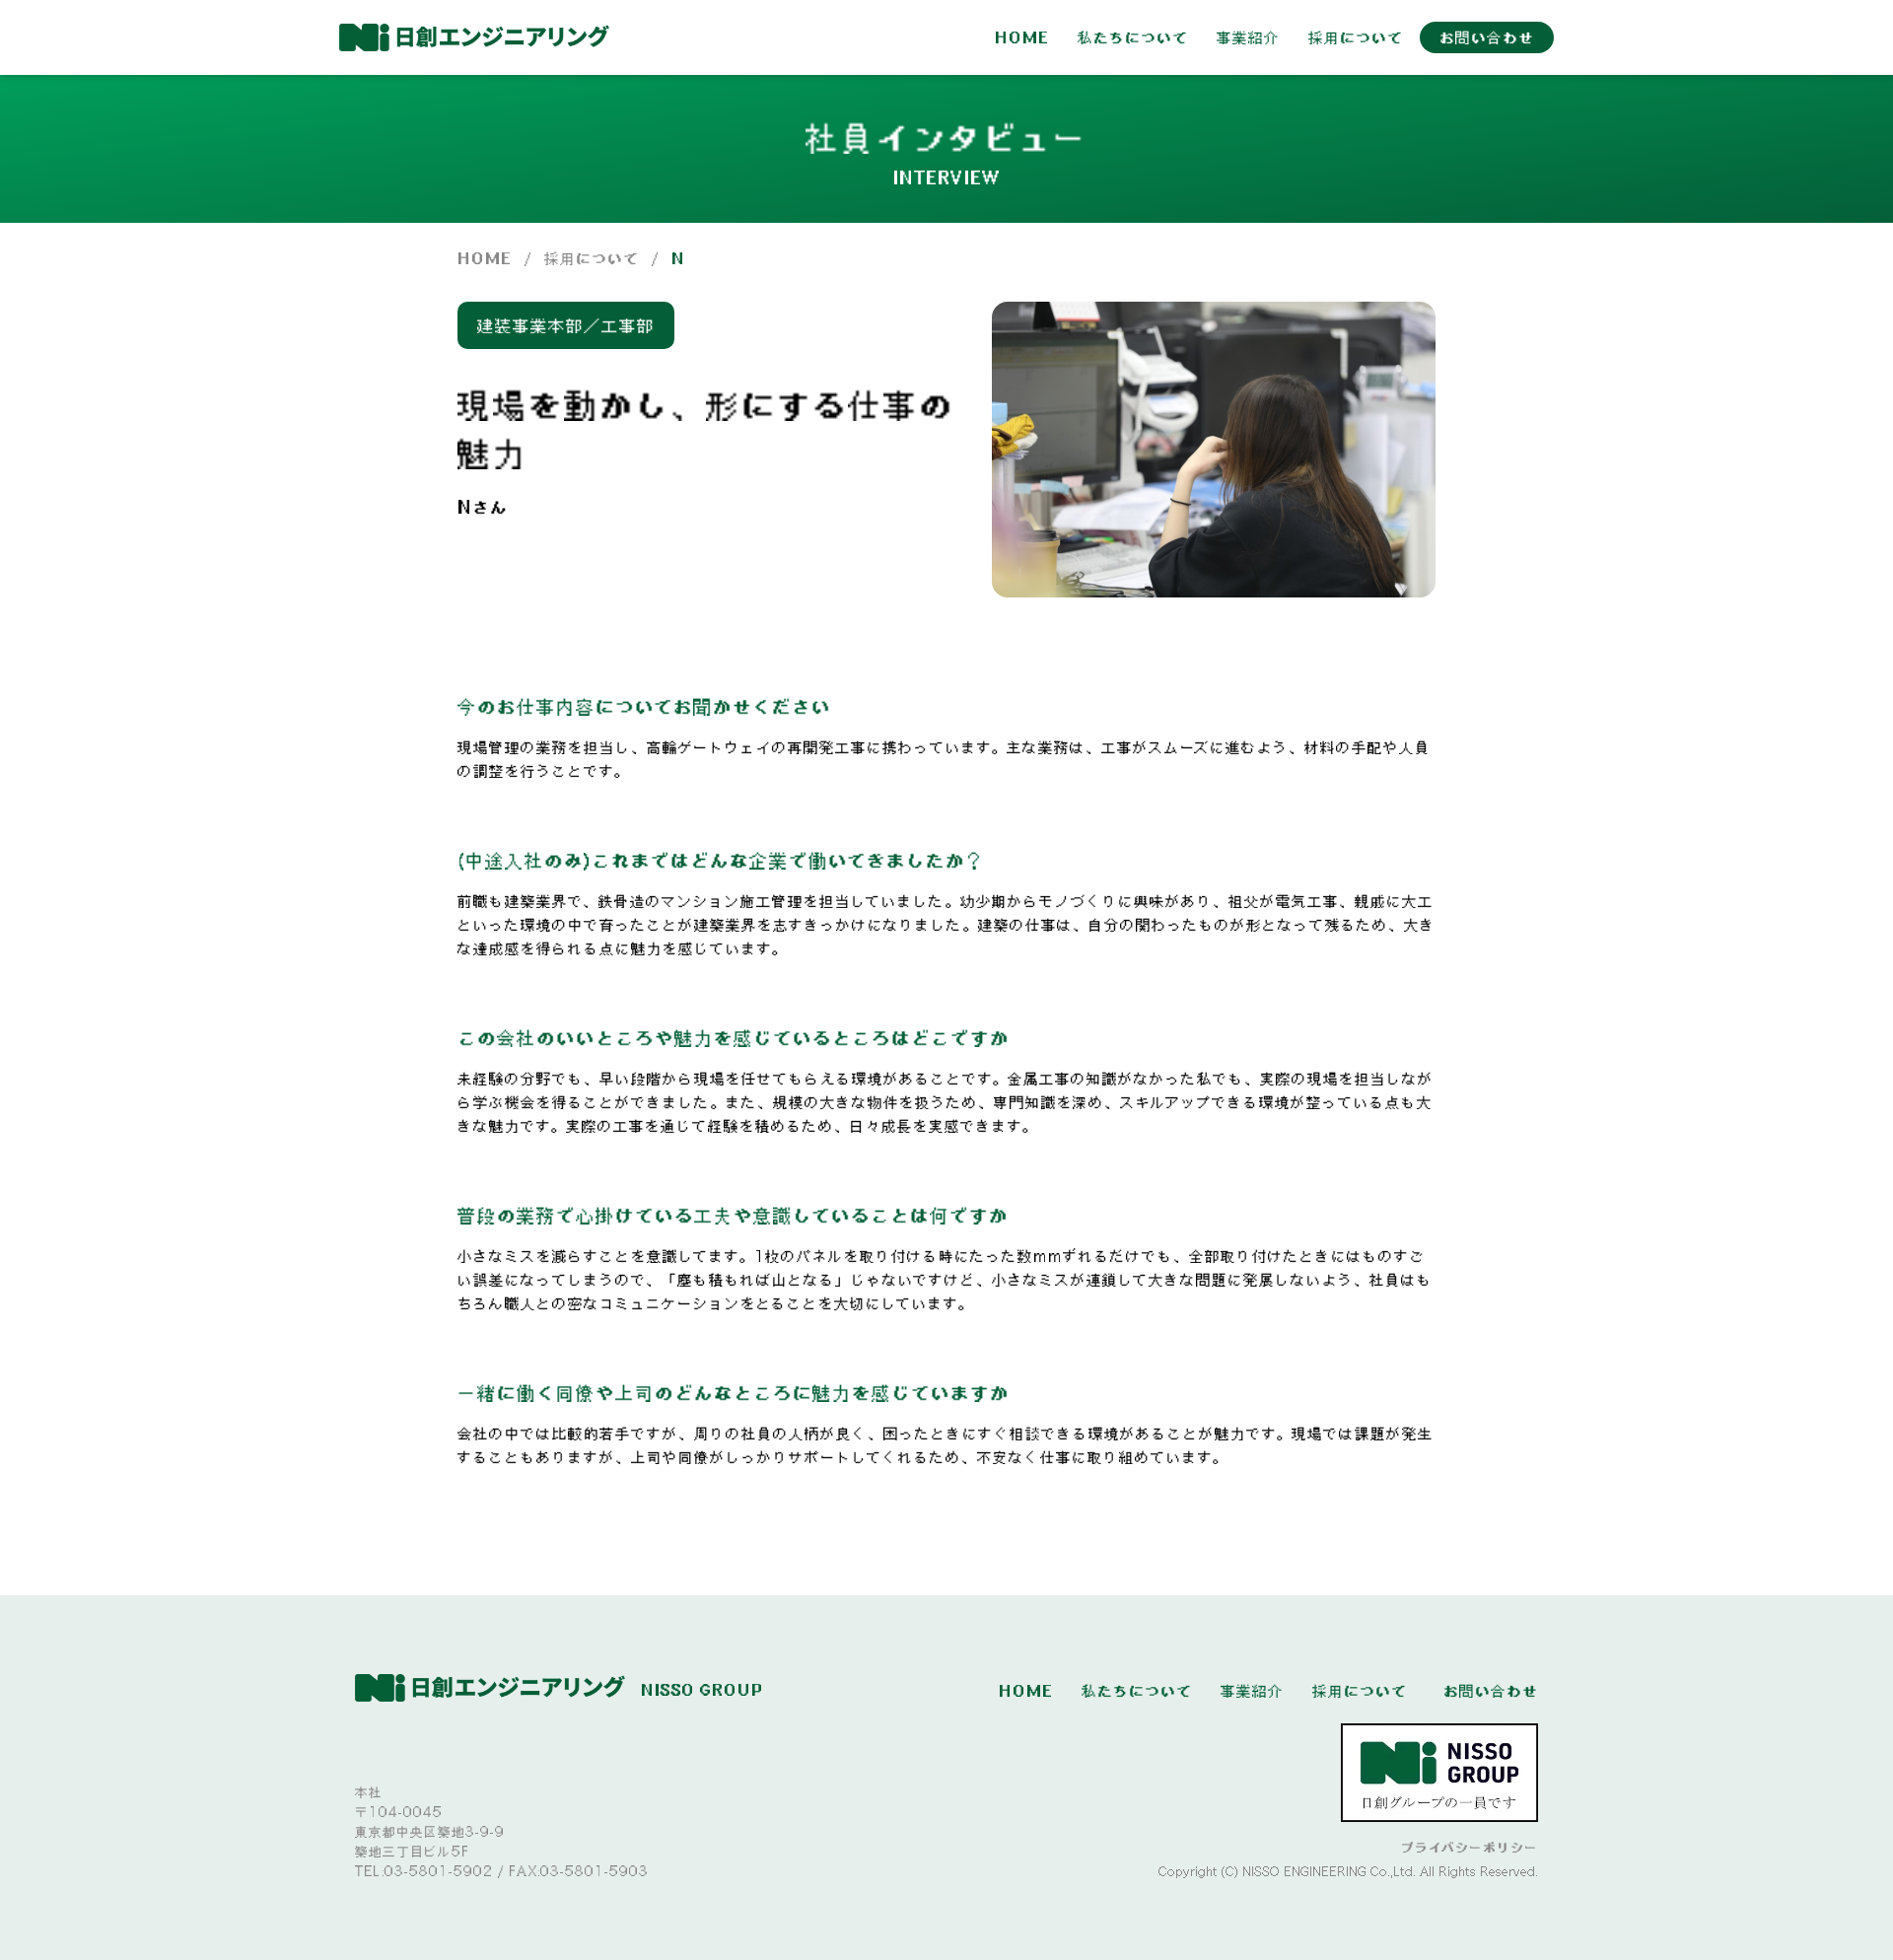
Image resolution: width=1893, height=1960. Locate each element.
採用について (1356, 37)
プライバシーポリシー (1470, 1848)
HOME (1022, 37)
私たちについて (1133, 37)
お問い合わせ (1487, 37)
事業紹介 (1248, 37)
